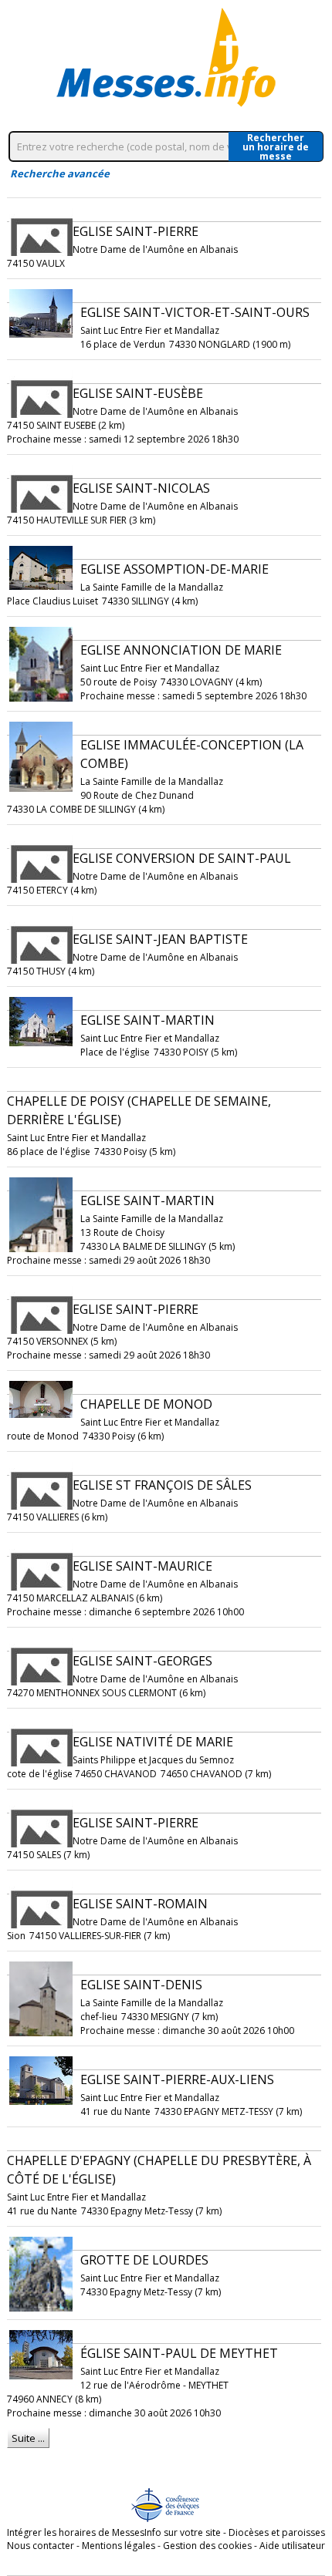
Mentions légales (119, 2546)
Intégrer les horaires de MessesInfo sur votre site (114, 2532)
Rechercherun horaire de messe (276, 146)
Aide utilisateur (292, 2546)
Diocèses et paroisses (277, 2532)
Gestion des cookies (207, 2546)
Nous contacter (41, 2546)
